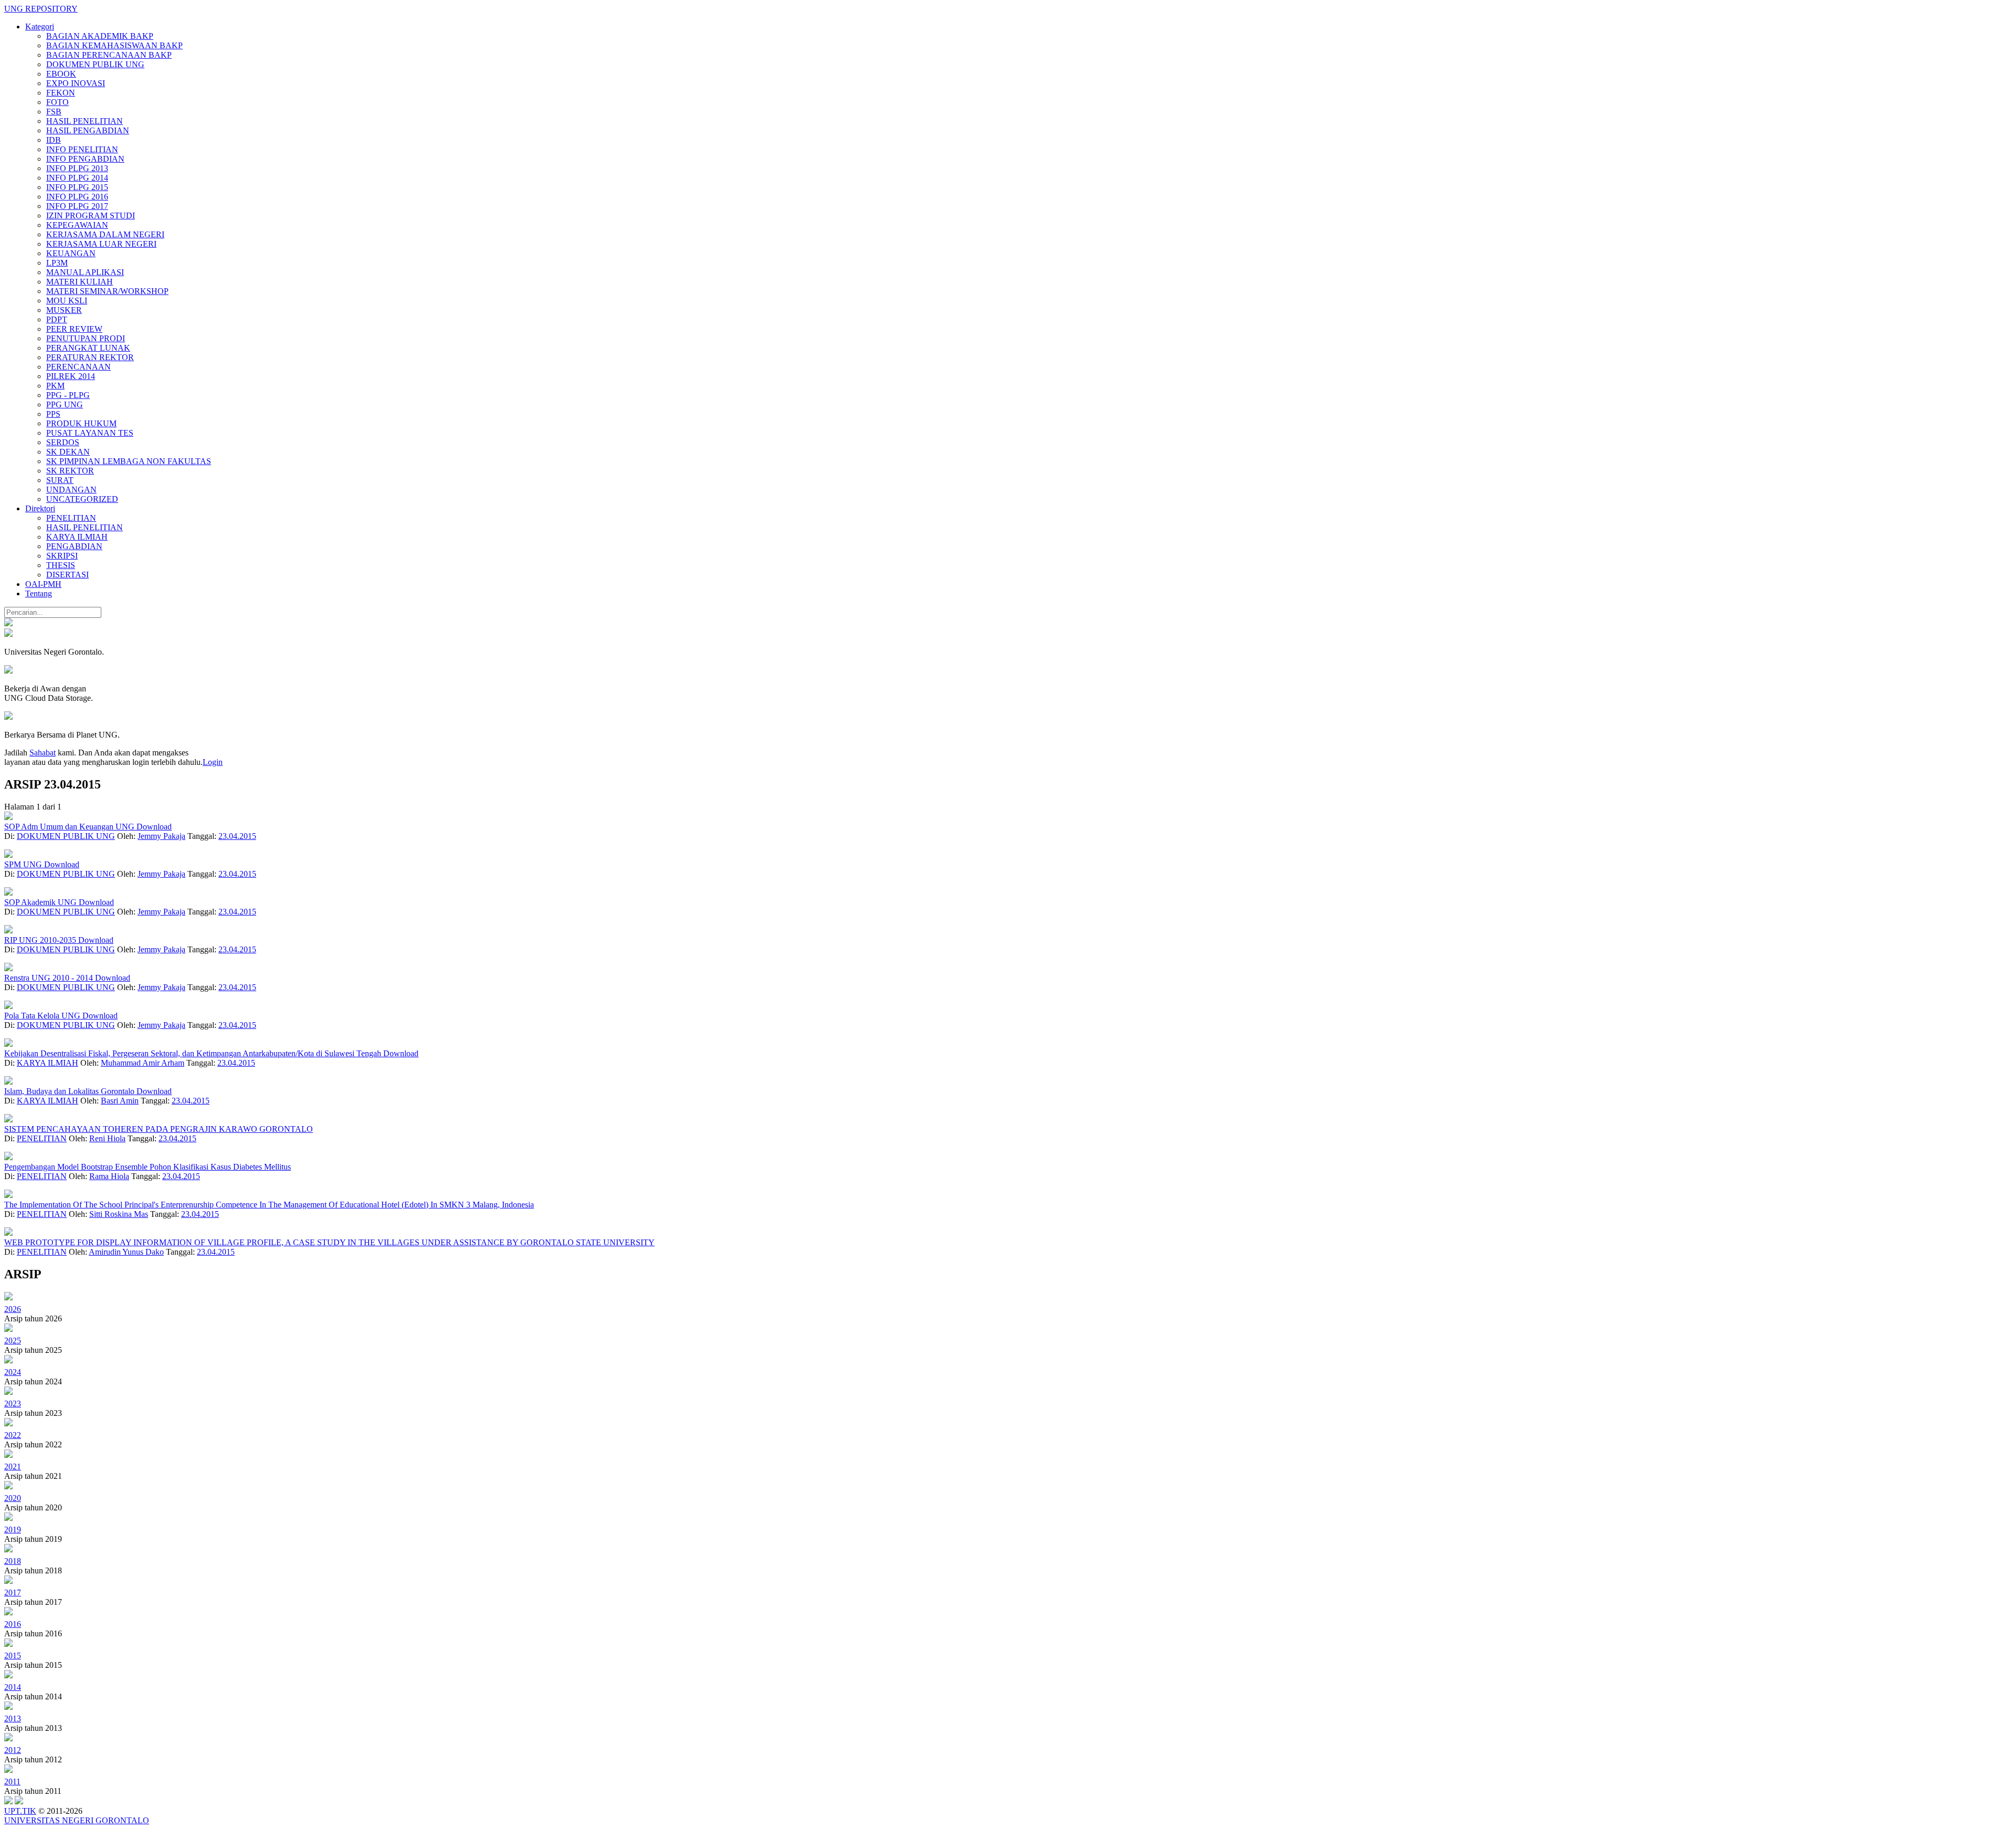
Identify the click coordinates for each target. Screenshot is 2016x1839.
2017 (13, 1593)
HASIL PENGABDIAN (88, 130)
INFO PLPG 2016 (77, 197)
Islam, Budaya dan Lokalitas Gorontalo (70, 1091)
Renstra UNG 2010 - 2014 (50, 978)
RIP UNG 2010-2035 (41, 940)
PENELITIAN (71, 518)
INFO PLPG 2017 (77, 206)
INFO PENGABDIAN (85, 159)
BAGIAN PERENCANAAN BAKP (109, 55)
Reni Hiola (107, 1138)
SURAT (60, 480)
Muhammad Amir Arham (143, 1063)
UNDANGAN (71, 490)
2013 (13, 1719)
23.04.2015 (237, 836)
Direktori (40, 508)
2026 (13, 1309)
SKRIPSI (62, 556)
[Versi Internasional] (8, 623)
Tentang (39, 593)
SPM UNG (24, 864)
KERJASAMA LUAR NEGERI (101, 244)
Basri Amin (120, 1101)
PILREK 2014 (71, 376)
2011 (12, 1782)
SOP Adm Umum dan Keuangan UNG (70, 827)
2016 (13, 1624)
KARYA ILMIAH (77, 537)
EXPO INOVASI (76, 83)
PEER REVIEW (74, 329)
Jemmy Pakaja (161, 836)
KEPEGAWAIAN (77, 225)
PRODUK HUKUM (81, 423)
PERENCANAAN (78, 367)
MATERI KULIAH (80, 282)
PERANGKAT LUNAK (88, 348)
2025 (13, 1341)
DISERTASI (67, 575)
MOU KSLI (67, 301)
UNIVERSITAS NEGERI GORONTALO (77, 1820)
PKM (55, 386)
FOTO (57, 102)
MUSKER (64, 310)
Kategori (40, 27)
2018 (13, 1561)
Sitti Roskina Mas (119, 1214)
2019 (13, 1530)
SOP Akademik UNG (41, 902)
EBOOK (61, 74)
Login (213, 762)
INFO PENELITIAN (82, 149)
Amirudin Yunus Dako (126, 1252)
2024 (13, 1372)
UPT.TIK (20, 1811)
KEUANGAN (71, 253)
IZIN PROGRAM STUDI (91, 216)
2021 (13, 1467)
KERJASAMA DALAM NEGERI (105, 234)
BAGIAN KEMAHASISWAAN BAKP (114, 45)
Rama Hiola (109, 1176)
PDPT (57, 319)
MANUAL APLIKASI (85, 272)
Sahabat (43, 753)
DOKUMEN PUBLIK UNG (95, 64)
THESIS (61, 565)
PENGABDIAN (74, 546)
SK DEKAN (68, 452)
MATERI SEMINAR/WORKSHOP (107, 291)
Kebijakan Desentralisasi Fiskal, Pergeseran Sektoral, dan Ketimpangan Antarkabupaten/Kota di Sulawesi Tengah (194, 1053)
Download (154, 827)
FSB (54, 112)
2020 (13, 1498)
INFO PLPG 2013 (77, 168)
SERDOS (63, 442)
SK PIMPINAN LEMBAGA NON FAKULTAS (129, 461)
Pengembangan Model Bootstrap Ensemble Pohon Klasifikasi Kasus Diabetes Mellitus (148, 1167)
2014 (13, 1687)
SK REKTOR (70, 471)
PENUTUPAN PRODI (86, 338)
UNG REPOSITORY (41, 9)
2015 (13, 1656)
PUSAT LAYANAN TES (90, 433)
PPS (53, 414)
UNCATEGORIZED (82, 499)
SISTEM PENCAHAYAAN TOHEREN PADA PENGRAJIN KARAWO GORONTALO (159, 1129)
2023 (13, 1404)
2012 (13, 1750)
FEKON (61, 93)
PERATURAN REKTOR (90, 357)
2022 (13, 1435)
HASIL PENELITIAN (85, 121)
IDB (54, 140)
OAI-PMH (43, 584)
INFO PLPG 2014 (77, 178)
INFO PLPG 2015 (77, 187)
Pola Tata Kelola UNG (43, 1016)
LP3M (57, 263)
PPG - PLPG (68, 395)
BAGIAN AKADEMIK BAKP (100, 36)
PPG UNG (65, 404)
